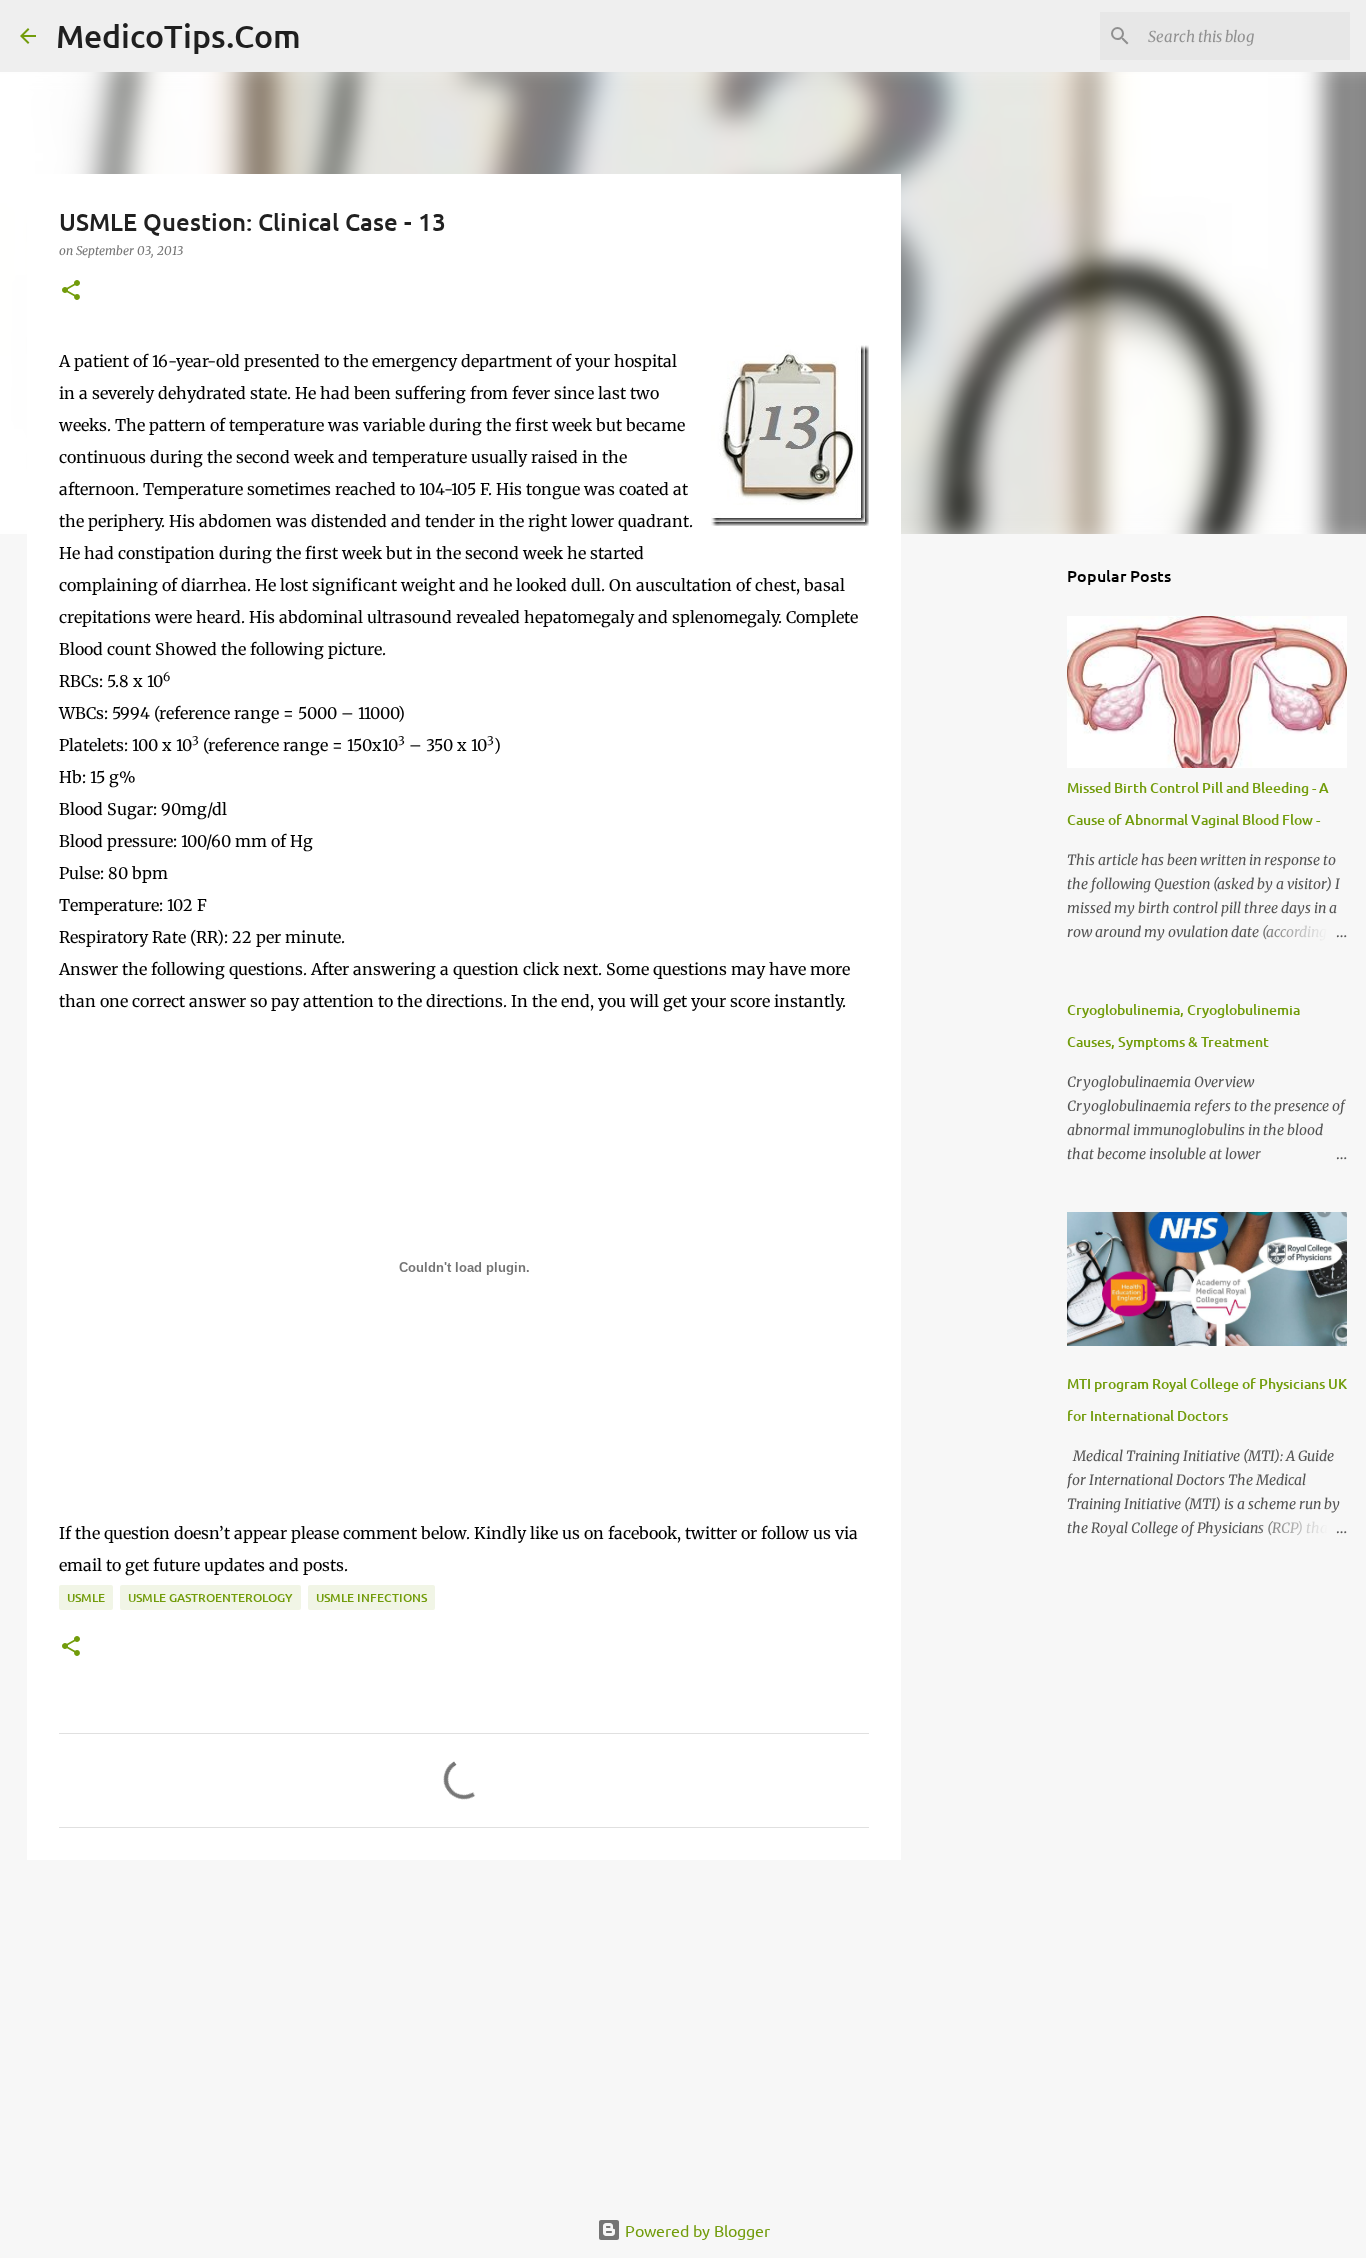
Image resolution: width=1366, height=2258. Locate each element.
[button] (71, 291)
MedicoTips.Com (178, 35)
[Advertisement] (464, 2030)
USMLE (86, 1597)
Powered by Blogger (695, 2230)
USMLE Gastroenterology (210, 1597)
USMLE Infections (371, 1597)
